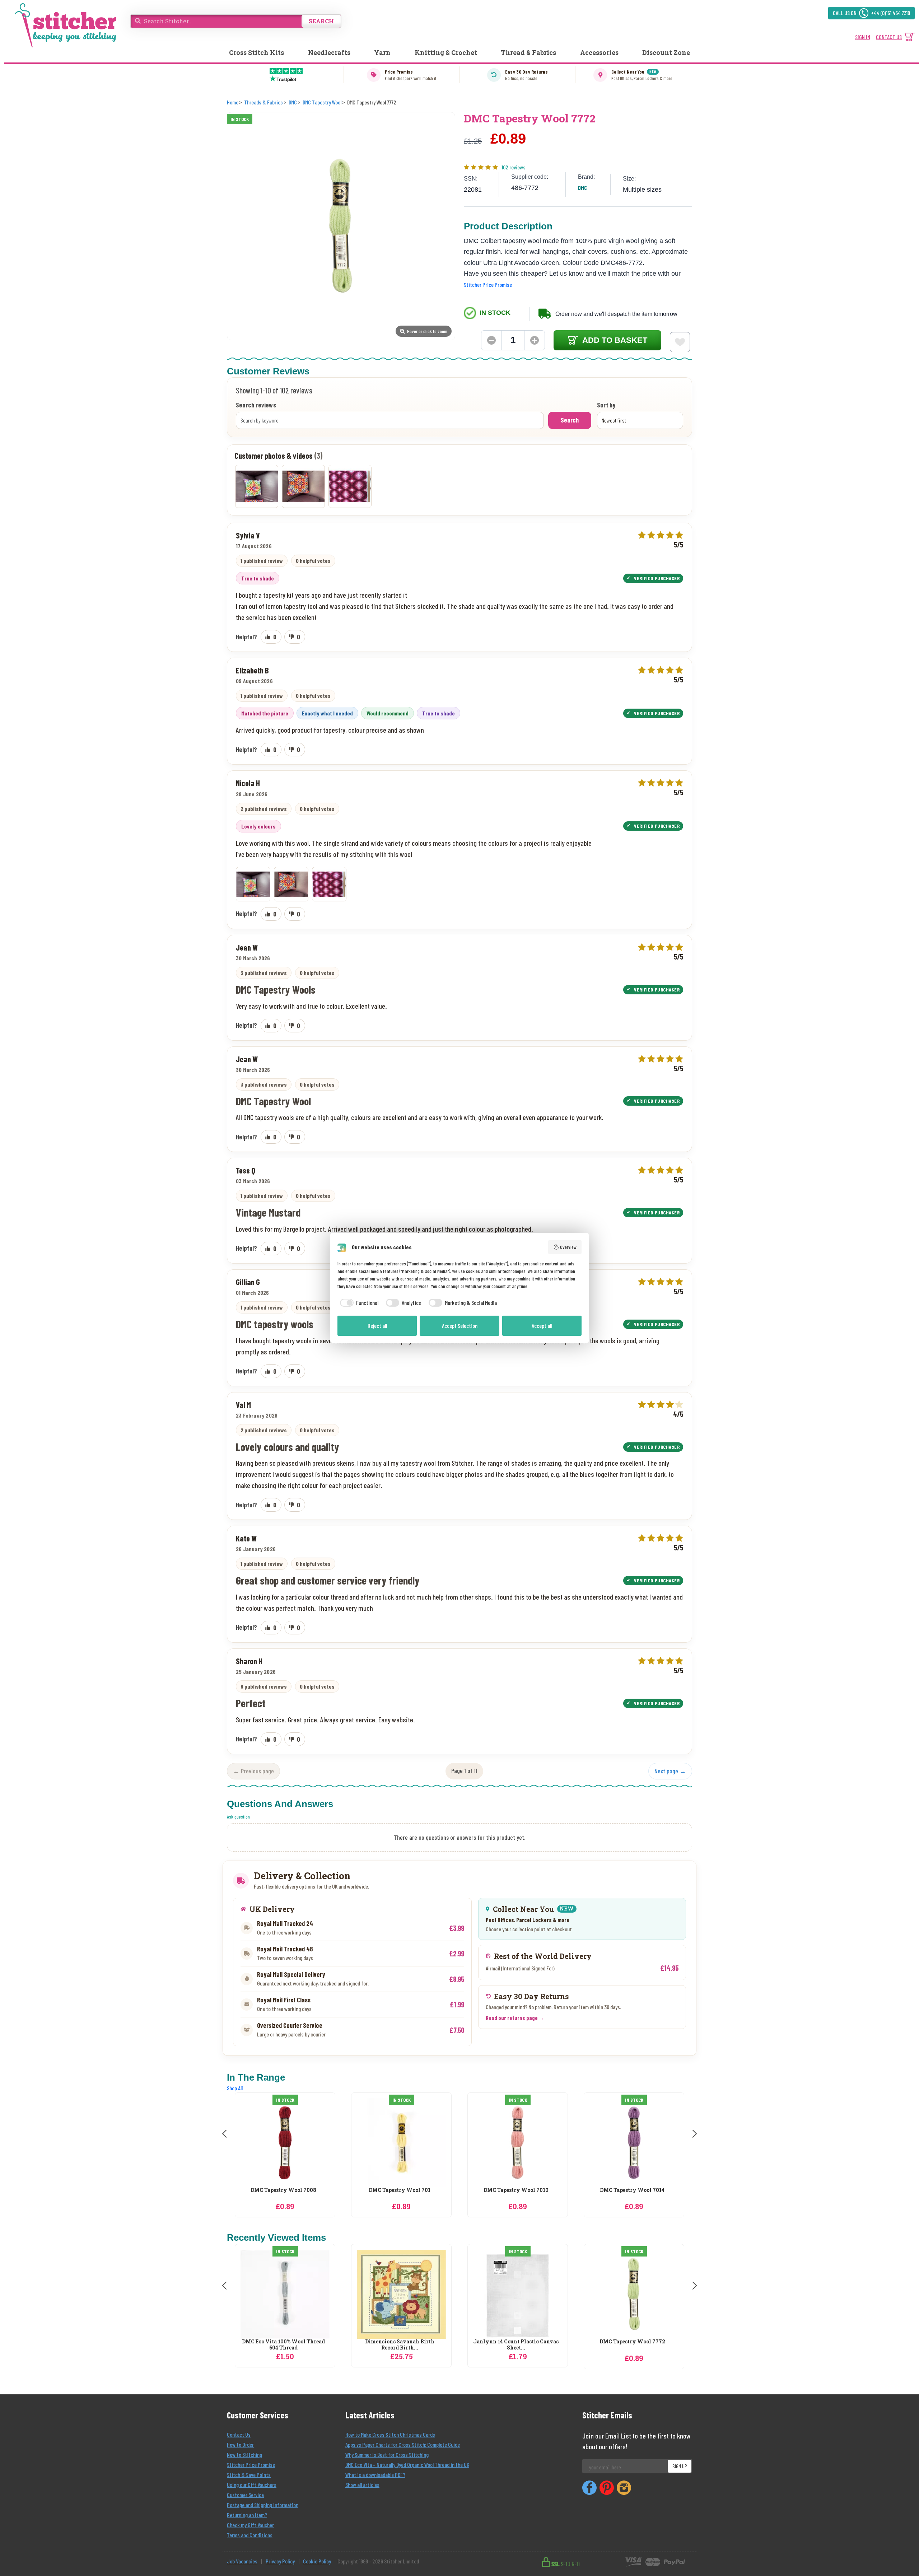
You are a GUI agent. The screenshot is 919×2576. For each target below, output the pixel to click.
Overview (568, 1247)
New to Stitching (244, 2454)
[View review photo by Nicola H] (257, 486)
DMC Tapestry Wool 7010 (400, 2190)
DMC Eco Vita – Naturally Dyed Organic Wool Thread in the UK (407, 2465)
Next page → (670, 1771)
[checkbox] (358, 1303)
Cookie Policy (317, 2561)
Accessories (599, 52)
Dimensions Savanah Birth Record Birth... (400, 2345)
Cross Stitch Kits (256, 52)
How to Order (240, 2444)
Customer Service (245, 2495)
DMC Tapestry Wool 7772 (632, 2342)
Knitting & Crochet (446, 52)
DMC (582, 188)
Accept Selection (460, 1326)
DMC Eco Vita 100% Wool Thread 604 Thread (283, 2345)
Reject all (377, 1326)
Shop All (235, 2088)
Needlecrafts (329, 52)
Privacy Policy (280, 2561)
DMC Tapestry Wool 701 (283, 2190)
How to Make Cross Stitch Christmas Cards (390, 2434)
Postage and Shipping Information (263, 2505)
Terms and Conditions (250, 2535)
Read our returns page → (515, 2018)
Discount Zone (666, 52)
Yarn (382, 52)
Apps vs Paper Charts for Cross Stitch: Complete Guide (403, 2444)
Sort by (606, 405)
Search (570, 420)
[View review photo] (253, 884)
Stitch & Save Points (249, 2475)
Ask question (238, 1817)
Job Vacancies (242, 2561)
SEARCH (321, 21)
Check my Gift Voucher (250, 2525)
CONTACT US (889, 37)
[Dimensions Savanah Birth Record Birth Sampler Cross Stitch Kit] (401, 2294)
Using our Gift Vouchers (252, 2485)
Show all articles (362, 2485)
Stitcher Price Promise (488, 284)
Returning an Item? (247, 2515)
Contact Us (239, 2434)
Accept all (542, 1326)
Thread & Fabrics (528, 52)
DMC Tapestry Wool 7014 (516, 2190)
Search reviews (256, 405)
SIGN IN (863, 37)
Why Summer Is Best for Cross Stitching (387, 2454)
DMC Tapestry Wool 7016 (632, 2190)
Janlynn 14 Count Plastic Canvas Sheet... (516, 2345)
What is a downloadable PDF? (375, 2475)
